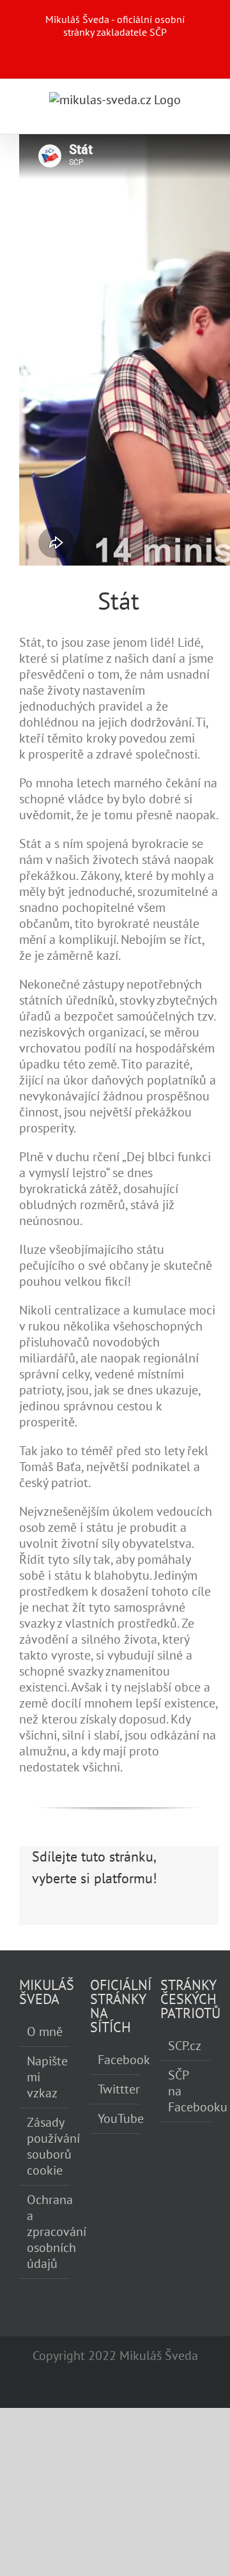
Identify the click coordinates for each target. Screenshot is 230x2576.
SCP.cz (185, 2046)
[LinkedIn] (107, 1917)
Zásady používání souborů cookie (45, 2147)
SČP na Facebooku (186, 2091)
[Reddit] (86, 1917)
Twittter (116, 2089)
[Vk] (172, 1917)
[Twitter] (64, 1917)
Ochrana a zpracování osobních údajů (45, 2232)
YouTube (116, 2119)
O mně (45, 2032)
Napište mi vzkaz (45, 2077)
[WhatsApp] (129, 1917)
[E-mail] (194, 1917)
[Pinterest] (151, 1917)
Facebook (116, 2060)
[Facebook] (42, 1917)
